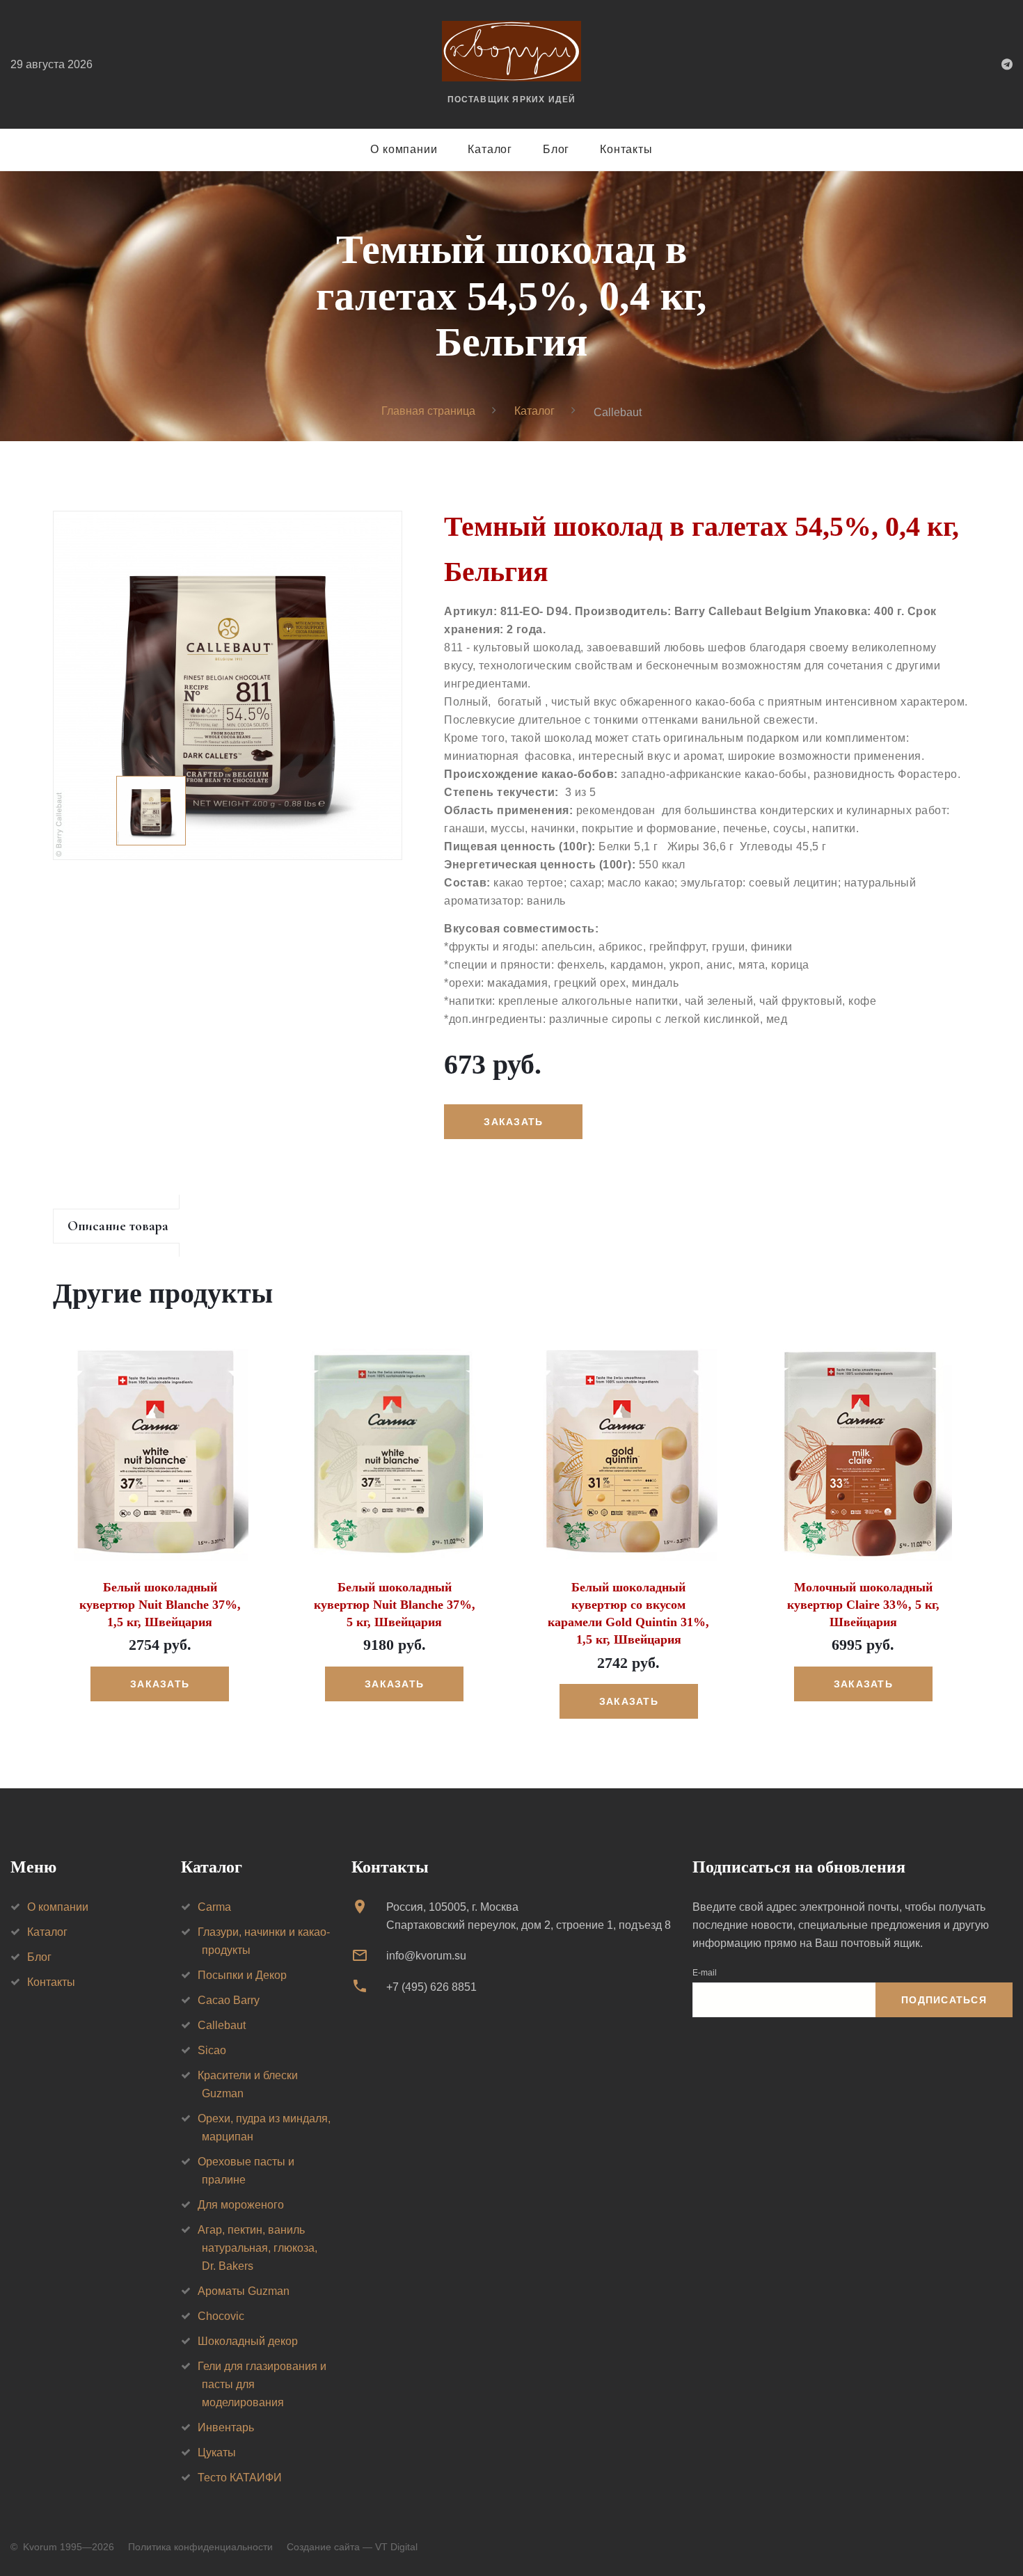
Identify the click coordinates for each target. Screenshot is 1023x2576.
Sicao (212, 2050)
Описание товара (118, 1226)
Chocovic (221, 2316)
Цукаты (217, 2452)
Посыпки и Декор (242, 1975)
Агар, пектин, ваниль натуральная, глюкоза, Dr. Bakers (257, 2248)
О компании (404, 149)
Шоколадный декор (248, 2341)
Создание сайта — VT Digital (352, 2547)
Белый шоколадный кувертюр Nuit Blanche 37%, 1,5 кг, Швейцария (160, 1605)
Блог (556, 149)
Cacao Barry (229, 2000)
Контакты (626, 149)
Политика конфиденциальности (200, 2547)
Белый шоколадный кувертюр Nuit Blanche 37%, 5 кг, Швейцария (395, 1605)
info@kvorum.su (426, 1956)
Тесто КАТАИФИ (240, 2478)
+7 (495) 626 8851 (431, 1987)
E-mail (705, 1973)
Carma (214, 1907)
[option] (228, 685)
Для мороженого (241, 2205)
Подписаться (944, 2000)
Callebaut (222, 2025)
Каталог (490, 149)
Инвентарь (226, 2427)
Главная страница (428, 411)
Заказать (160, 1684)
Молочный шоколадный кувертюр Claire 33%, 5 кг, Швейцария (863, 1605)
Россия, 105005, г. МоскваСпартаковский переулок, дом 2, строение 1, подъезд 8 (529, 1916)
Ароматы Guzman (244, 2291)
